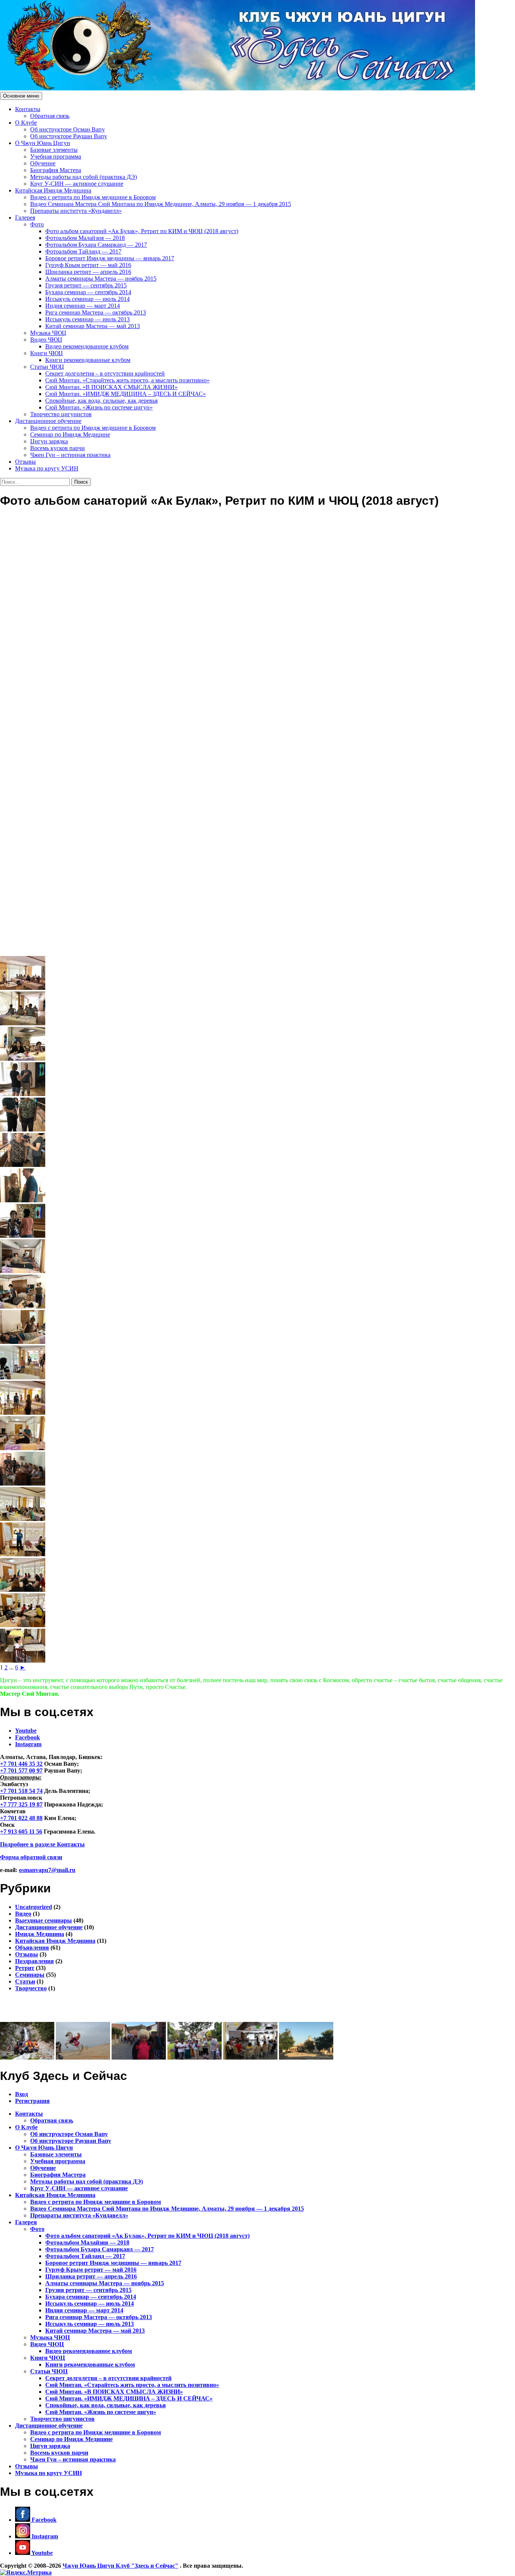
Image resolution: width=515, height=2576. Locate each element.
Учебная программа (56, 157)
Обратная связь (50, 116)
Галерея (25, 218)
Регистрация (32, 2101)
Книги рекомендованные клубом (88, 360)
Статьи (25, 1981)
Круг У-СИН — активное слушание (77, 184)
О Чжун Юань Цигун (43, 143)
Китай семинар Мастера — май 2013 (93, 326)
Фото (37, 224)
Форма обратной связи (31, 1857)
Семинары (30, 1975)
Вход (21, 2094)
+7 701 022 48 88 (21, 1818)
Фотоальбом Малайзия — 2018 (85, 238)
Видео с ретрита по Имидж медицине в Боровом (93, 197)
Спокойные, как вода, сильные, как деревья (101, 401)
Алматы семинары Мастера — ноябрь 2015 (101, 279)
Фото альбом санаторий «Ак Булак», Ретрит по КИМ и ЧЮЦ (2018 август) (142, 231)
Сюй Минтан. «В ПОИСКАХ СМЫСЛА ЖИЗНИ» (111, 387)
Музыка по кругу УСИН (47, 468)
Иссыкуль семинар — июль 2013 (87, 319)
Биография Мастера (56, 170)
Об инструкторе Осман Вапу (67, 129)
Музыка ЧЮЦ (48, 333)
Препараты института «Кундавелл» (76, 211)
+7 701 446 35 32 (21, 1764)
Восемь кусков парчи (57, 448)
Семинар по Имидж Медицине (70, 434)
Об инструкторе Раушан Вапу (69, 136)
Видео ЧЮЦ (46, 340)
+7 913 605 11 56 (21, 1832)
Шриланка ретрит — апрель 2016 (88, 272)
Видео (23, 1914)
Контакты (28, 109)
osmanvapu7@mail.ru (47, 1870)
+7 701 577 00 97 (21, 1771)
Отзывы (25, 462)
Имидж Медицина (40, 1934)
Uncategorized (34, 1907)
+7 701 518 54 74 (21, 1791)
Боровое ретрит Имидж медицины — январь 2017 (110, 258)
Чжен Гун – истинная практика (70, 455)
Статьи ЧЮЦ (47, 367)
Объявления (32, 1948)
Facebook (28, 1737)
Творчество (31, 1988)
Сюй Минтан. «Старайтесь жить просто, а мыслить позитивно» (127, 380)
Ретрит (25, 1968)
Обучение (43, 163)
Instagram (28, 1744)
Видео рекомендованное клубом (87, 346)
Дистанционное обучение (48, 421)
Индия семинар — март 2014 (83, 306)
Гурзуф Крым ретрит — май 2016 (88, 265)
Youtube (26, 1731)
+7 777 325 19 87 (21, 1804)
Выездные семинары (44, 1920)
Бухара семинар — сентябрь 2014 (88, 292)
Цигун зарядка (49, 441)
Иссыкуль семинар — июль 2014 (87, 299)
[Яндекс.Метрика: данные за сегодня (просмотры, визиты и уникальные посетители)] (26, 2573)
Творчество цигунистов (61, 414)
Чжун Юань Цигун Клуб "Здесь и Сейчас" (120, 2566)
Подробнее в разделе (42, 1844)
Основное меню (21, 96)
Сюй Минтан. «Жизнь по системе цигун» (99, 407)
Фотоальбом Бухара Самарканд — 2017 (96, 245)
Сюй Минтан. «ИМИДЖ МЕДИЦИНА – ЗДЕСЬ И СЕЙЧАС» (126, 394)
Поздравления (34, 1961)
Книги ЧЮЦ (47, 353)
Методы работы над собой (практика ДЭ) (84, 177)
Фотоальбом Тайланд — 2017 (83, 251)
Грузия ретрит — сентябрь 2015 (86, 285)
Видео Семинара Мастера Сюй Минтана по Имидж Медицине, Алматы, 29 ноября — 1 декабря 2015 (161, 204)
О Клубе (26, 123)
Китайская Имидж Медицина (53, 190)
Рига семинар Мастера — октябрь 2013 (96, 312)
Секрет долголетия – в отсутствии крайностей (105, 373)
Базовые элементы (54, 150)
